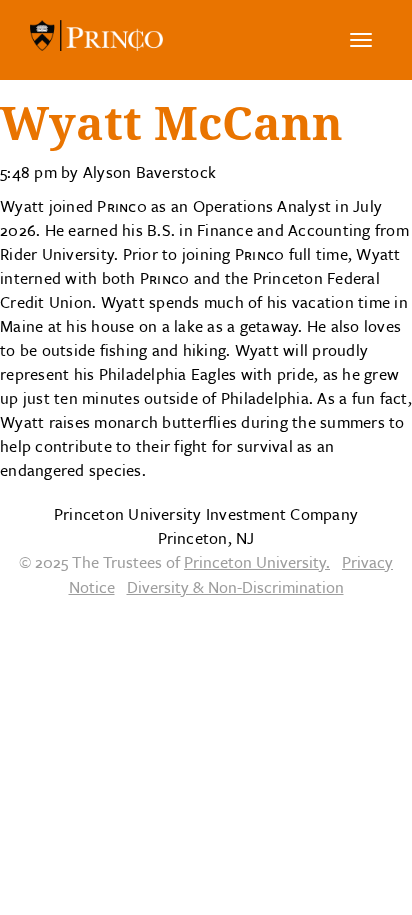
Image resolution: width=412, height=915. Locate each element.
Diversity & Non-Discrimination (235, 587)
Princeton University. (257, 562)
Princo (96, 40)
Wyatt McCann (171, 124)
